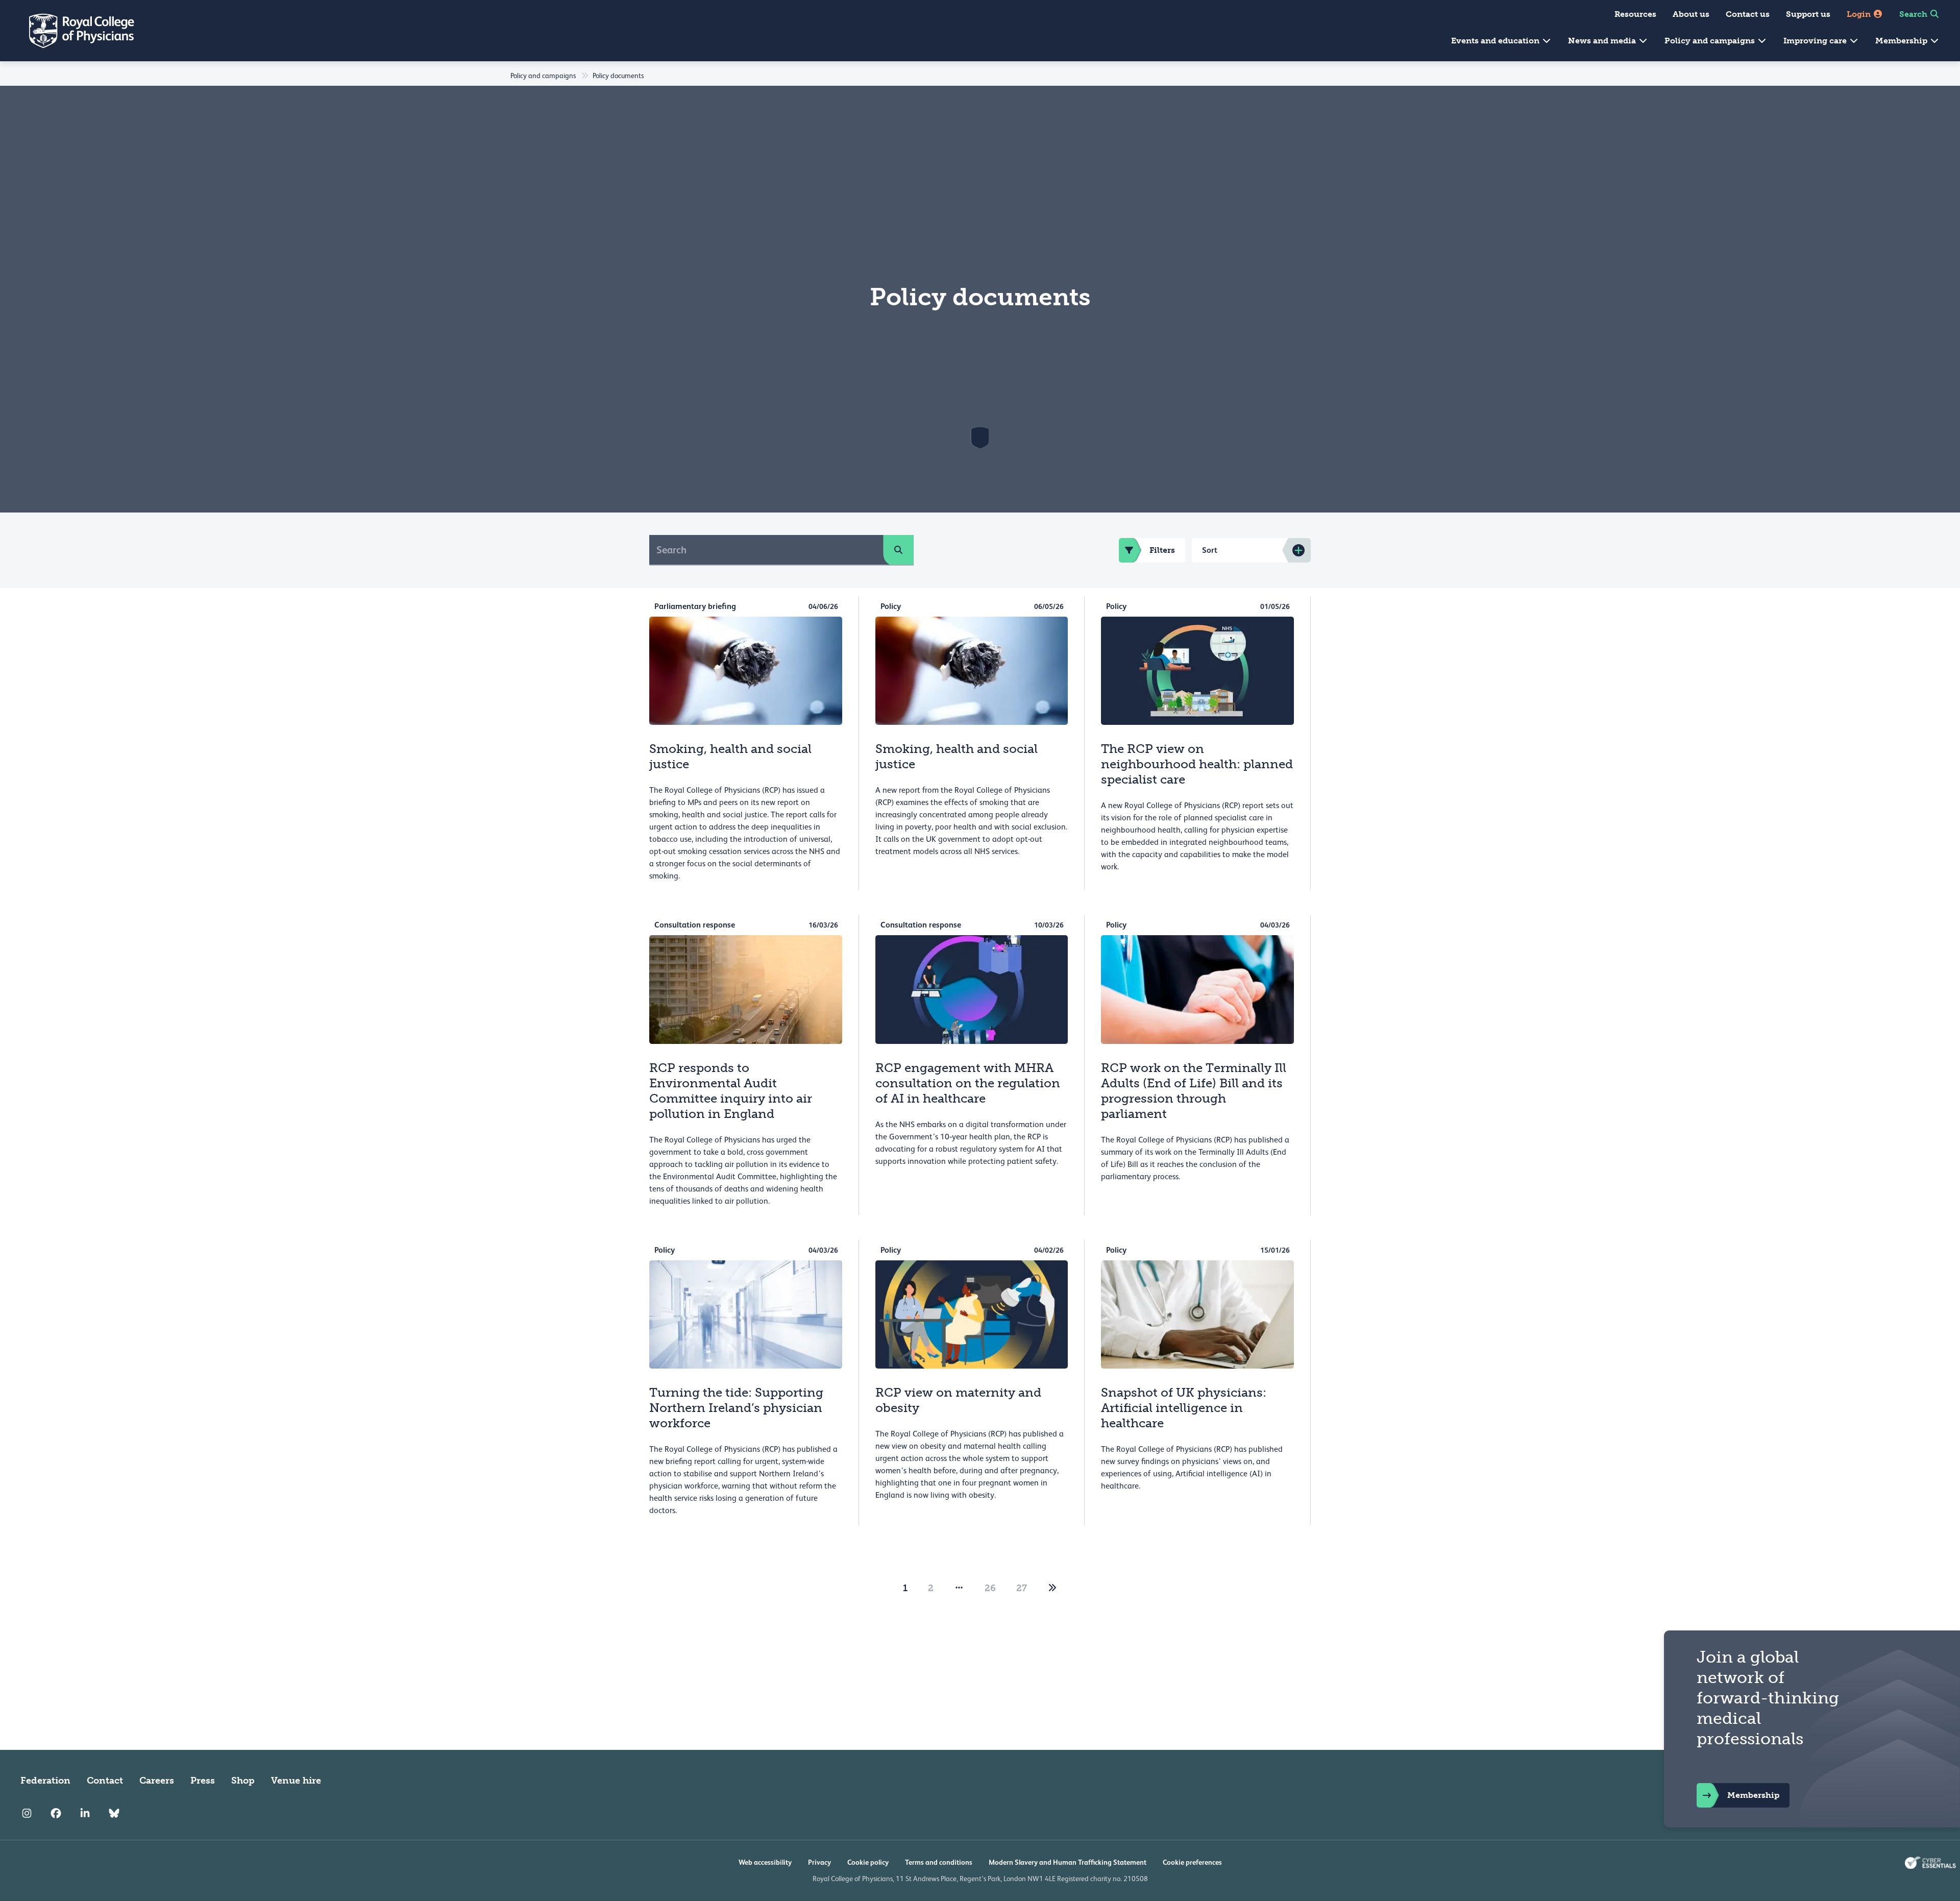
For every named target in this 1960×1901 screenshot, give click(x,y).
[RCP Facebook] (56, 1813)
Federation (45, 1781)
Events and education (1496, 41)
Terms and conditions (939, 1862)
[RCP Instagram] (27, 1813)
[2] (1052, 1588)
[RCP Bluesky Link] (114, 1813)
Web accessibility (765, 1862)
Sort (1210, 550)
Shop (243, 1781)
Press (203, 1781)
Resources (1635, 14)
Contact (105, 1781)
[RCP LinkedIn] (85, 1813)
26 (990, 1588)
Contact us (1748, 14)
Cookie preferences (1192, 1862)
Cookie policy (868, 1862)
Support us (1808, 14)
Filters (1162, 550)
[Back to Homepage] (75, 31)
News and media (1603, 41)
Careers (157, 1781)
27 (1022, 1588)
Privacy (819, 1862)
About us (1691, 14)
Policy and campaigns (1711, 41)
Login (1860, 14)
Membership (1902, 41)
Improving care (1816, 41)
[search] (898, 550)
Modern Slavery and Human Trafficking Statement (1068, 1862)
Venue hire (296, 1781)
